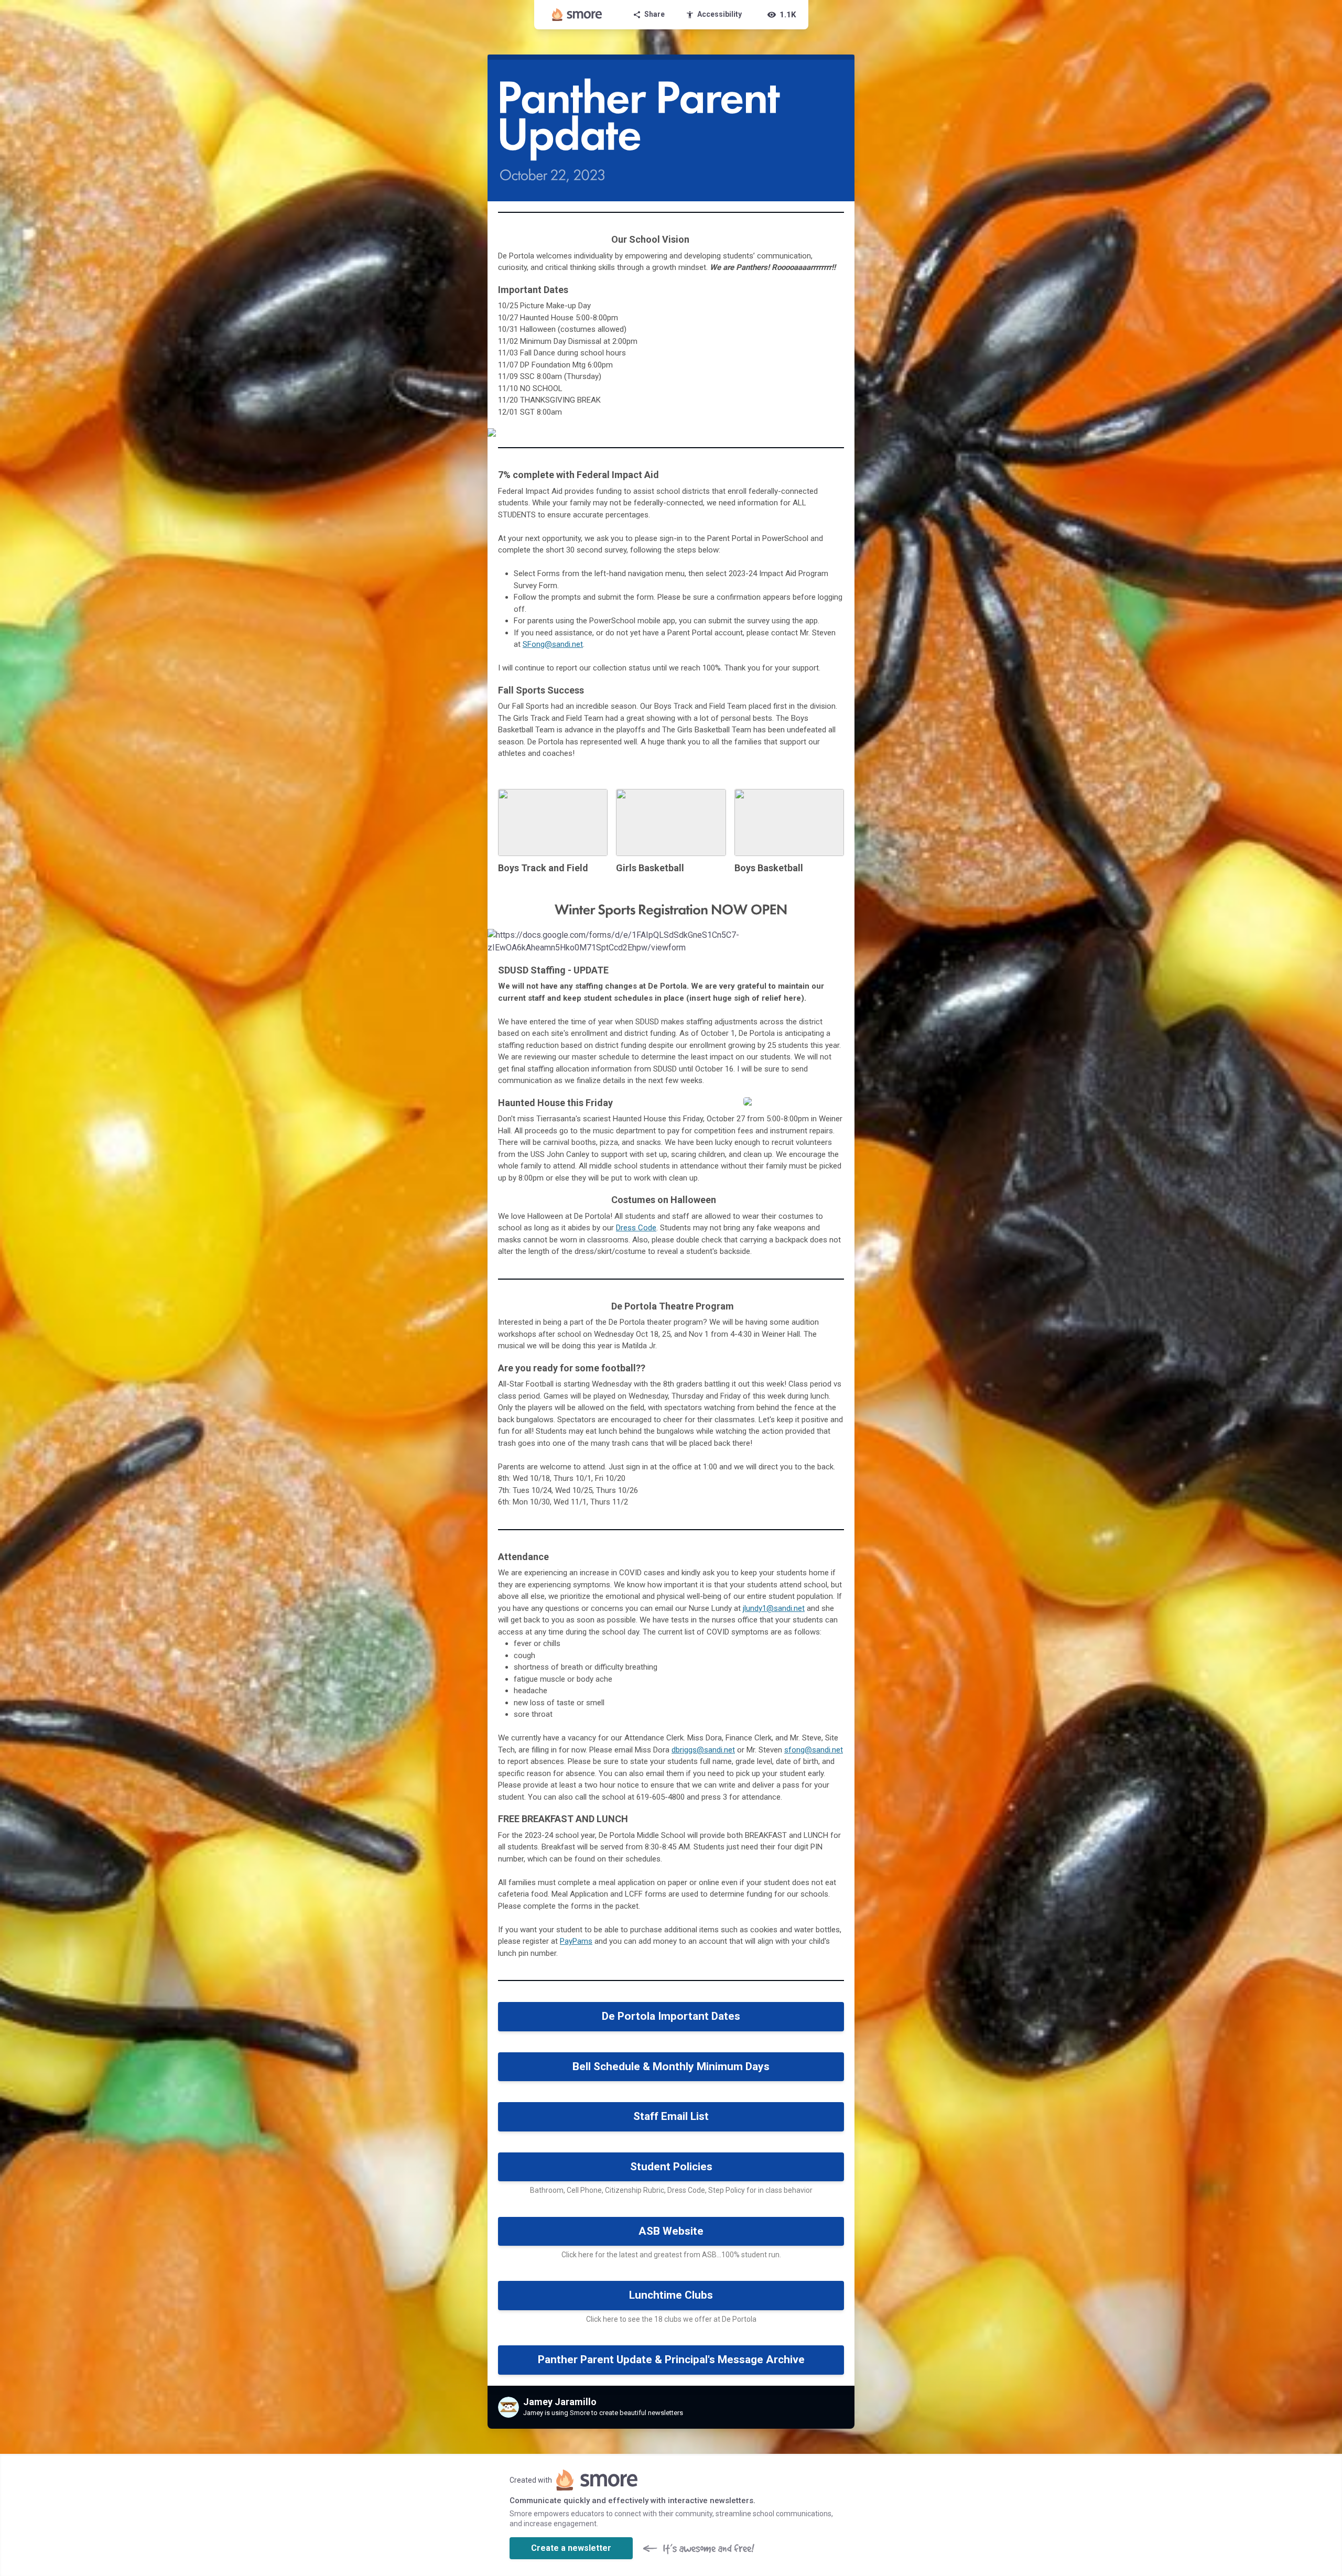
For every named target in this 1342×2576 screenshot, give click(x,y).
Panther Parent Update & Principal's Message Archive (671, 2359)
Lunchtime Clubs (671, 2295)
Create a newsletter (571, 2548)
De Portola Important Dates (671, 2016)
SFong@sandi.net (553, 644)
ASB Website (671, 2231)
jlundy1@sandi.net (774, 1608)
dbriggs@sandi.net (703, 1750)
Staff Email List (671, 2116)
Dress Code (636, 1228)
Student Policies (671, 2167)
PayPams (576, 1941)
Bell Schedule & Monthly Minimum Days (671, 2066)
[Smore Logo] (577, 15)
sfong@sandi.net (814, 1750)
